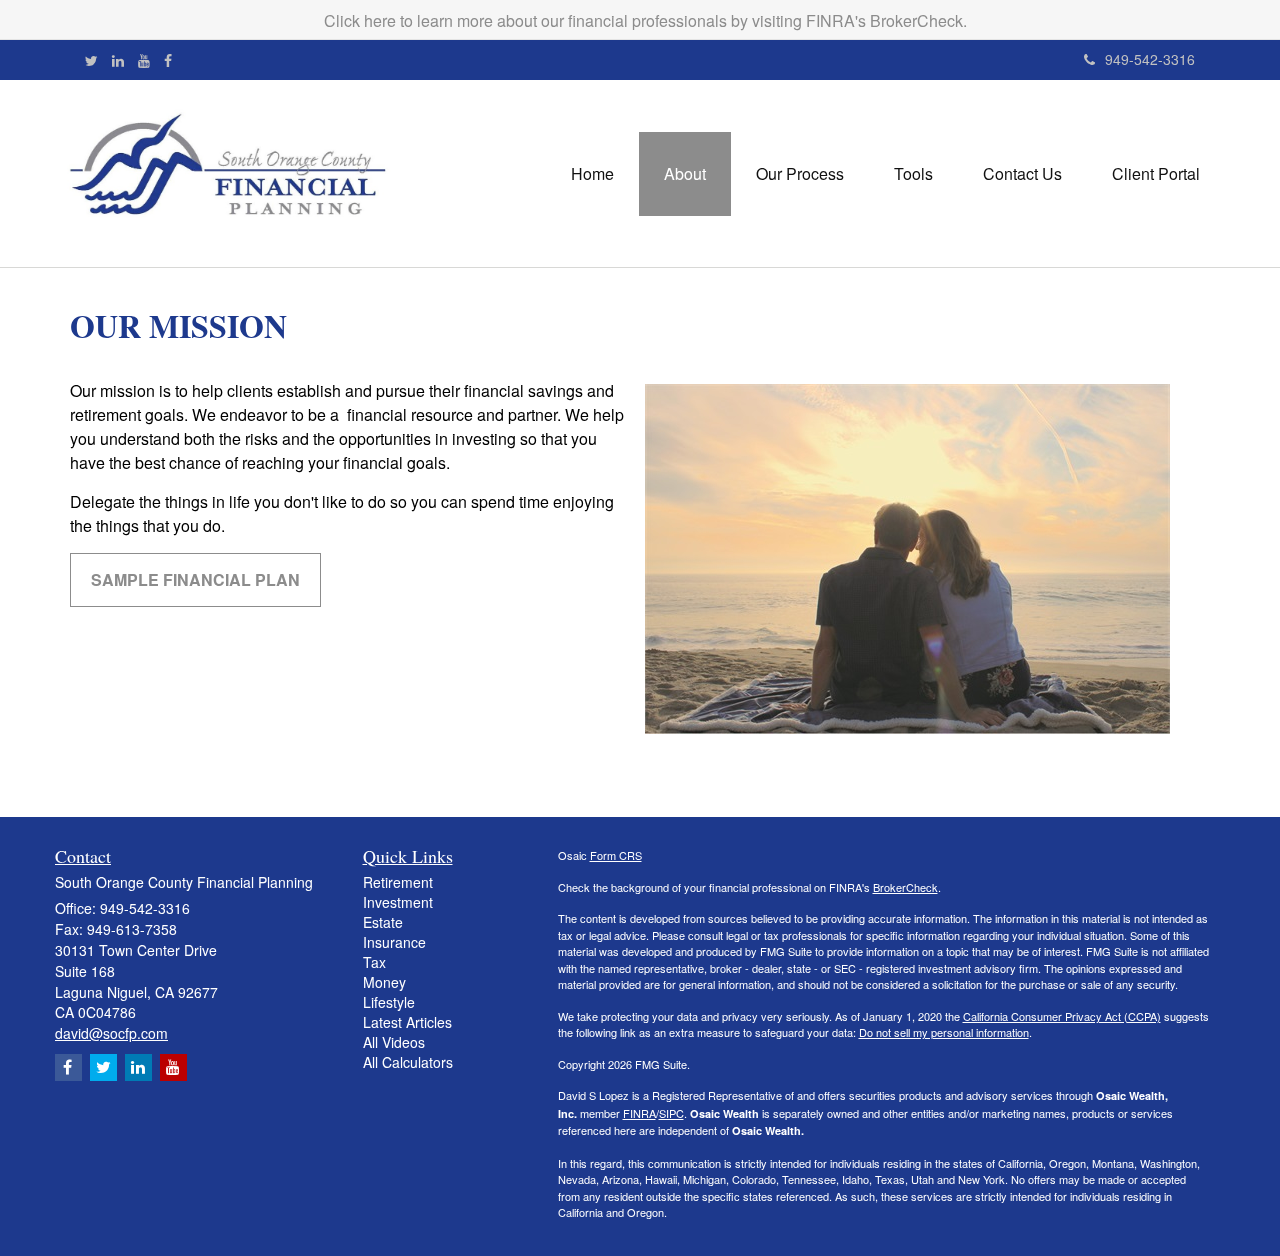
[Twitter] (91, 60)
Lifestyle (389, 1002)
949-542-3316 (1150, 59)
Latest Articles (407, 1022)
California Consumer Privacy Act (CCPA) (1062, 1016)
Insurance (394, 942)
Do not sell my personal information (944, 1032)
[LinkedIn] (118, 60)
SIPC (671, 1113)
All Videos (394, 1042)
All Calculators (408, 1062)
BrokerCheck (905, 887)
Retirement (398, 882)
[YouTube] (144, 60)
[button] (685, 174)
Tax (374, 962)
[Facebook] (168, 60)
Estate (383, 922)
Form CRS (616, 855)
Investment (398, 902)
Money (384, 982)
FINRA (639, 1113)
